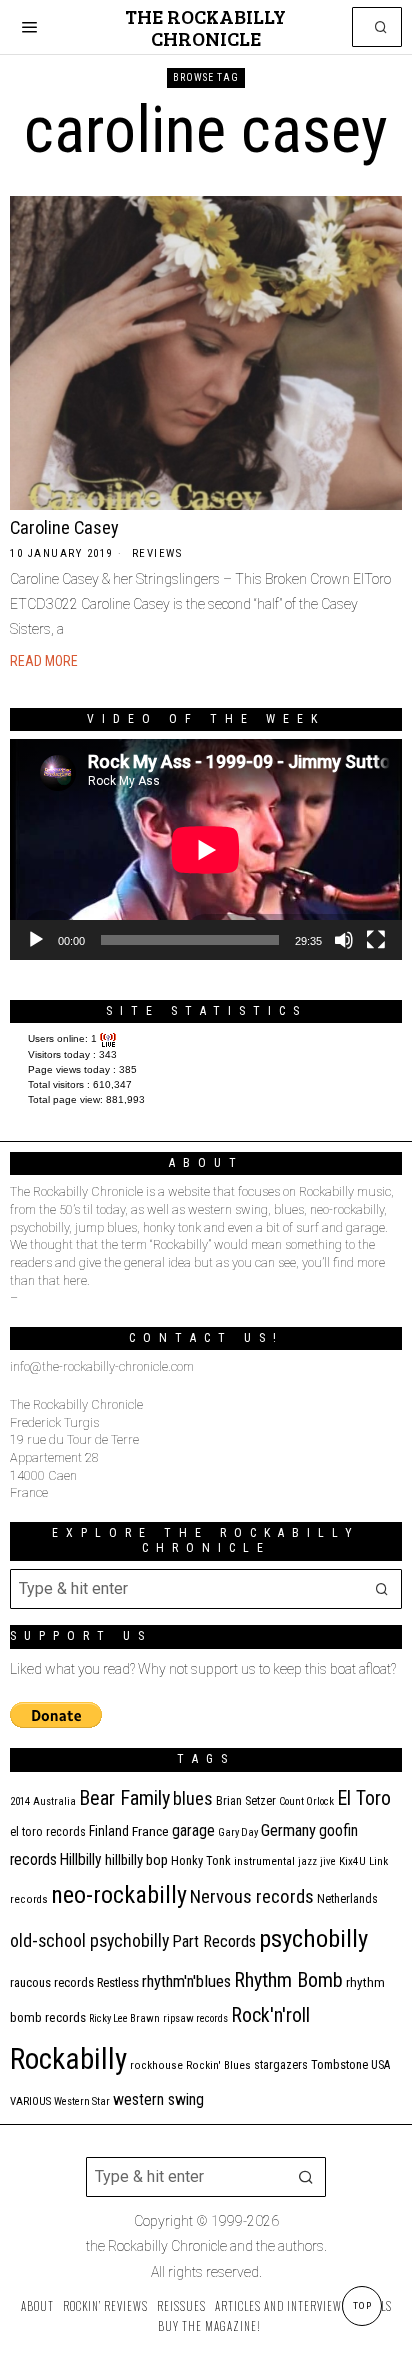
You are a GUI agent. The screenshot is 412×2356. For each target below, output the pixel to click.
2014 (20, 1801)
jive (328, 1861)
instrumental (264, 1861)
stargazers (281, 2065)
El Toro (364, 1798)
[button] (382, 27)
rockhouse (156, 2065)
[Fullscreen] (376, 940)
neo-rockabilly (119, 1895)
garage (193, 1830)
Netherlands (347, 1899)
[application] (206, 849)
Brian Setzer (246, 1801)
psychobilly (313, 1938)
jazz (307, 1861)
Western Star (82, 2101)
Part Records (214, 1941)
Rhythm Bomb (288, 1980)
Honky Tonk (201, 1860)
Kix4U (352, 1861)
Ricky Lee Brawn (124, 2018)
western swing (158, 2099)
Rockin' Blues (218, 2065)
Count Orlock (306, 1801)
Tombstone (339, 2064)
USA (380, 2065)
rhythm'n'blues (186, 1981)
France (150, 1831)
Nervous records (252, 1896)
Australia (54, 1801)
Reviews (157, 553)
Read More (44, 661)
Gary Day (238, 1832)
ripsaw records (195, 2018)
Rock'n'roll (270, 2015)
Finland (109, 1831)
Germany (288, 1830)
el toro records (48, 1832)
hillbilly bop (136, 1860)
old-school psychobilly (89, 1940)
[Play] (36, 940)
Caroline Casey (64, 527)
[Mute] (344, 940)
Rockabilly (68, 2059)
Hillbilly (81, 1860)
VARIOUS (30, 2101)
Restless (118, 1982)
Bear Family (124, 1798)
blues (193, 1798)
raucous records (52, 1982)
